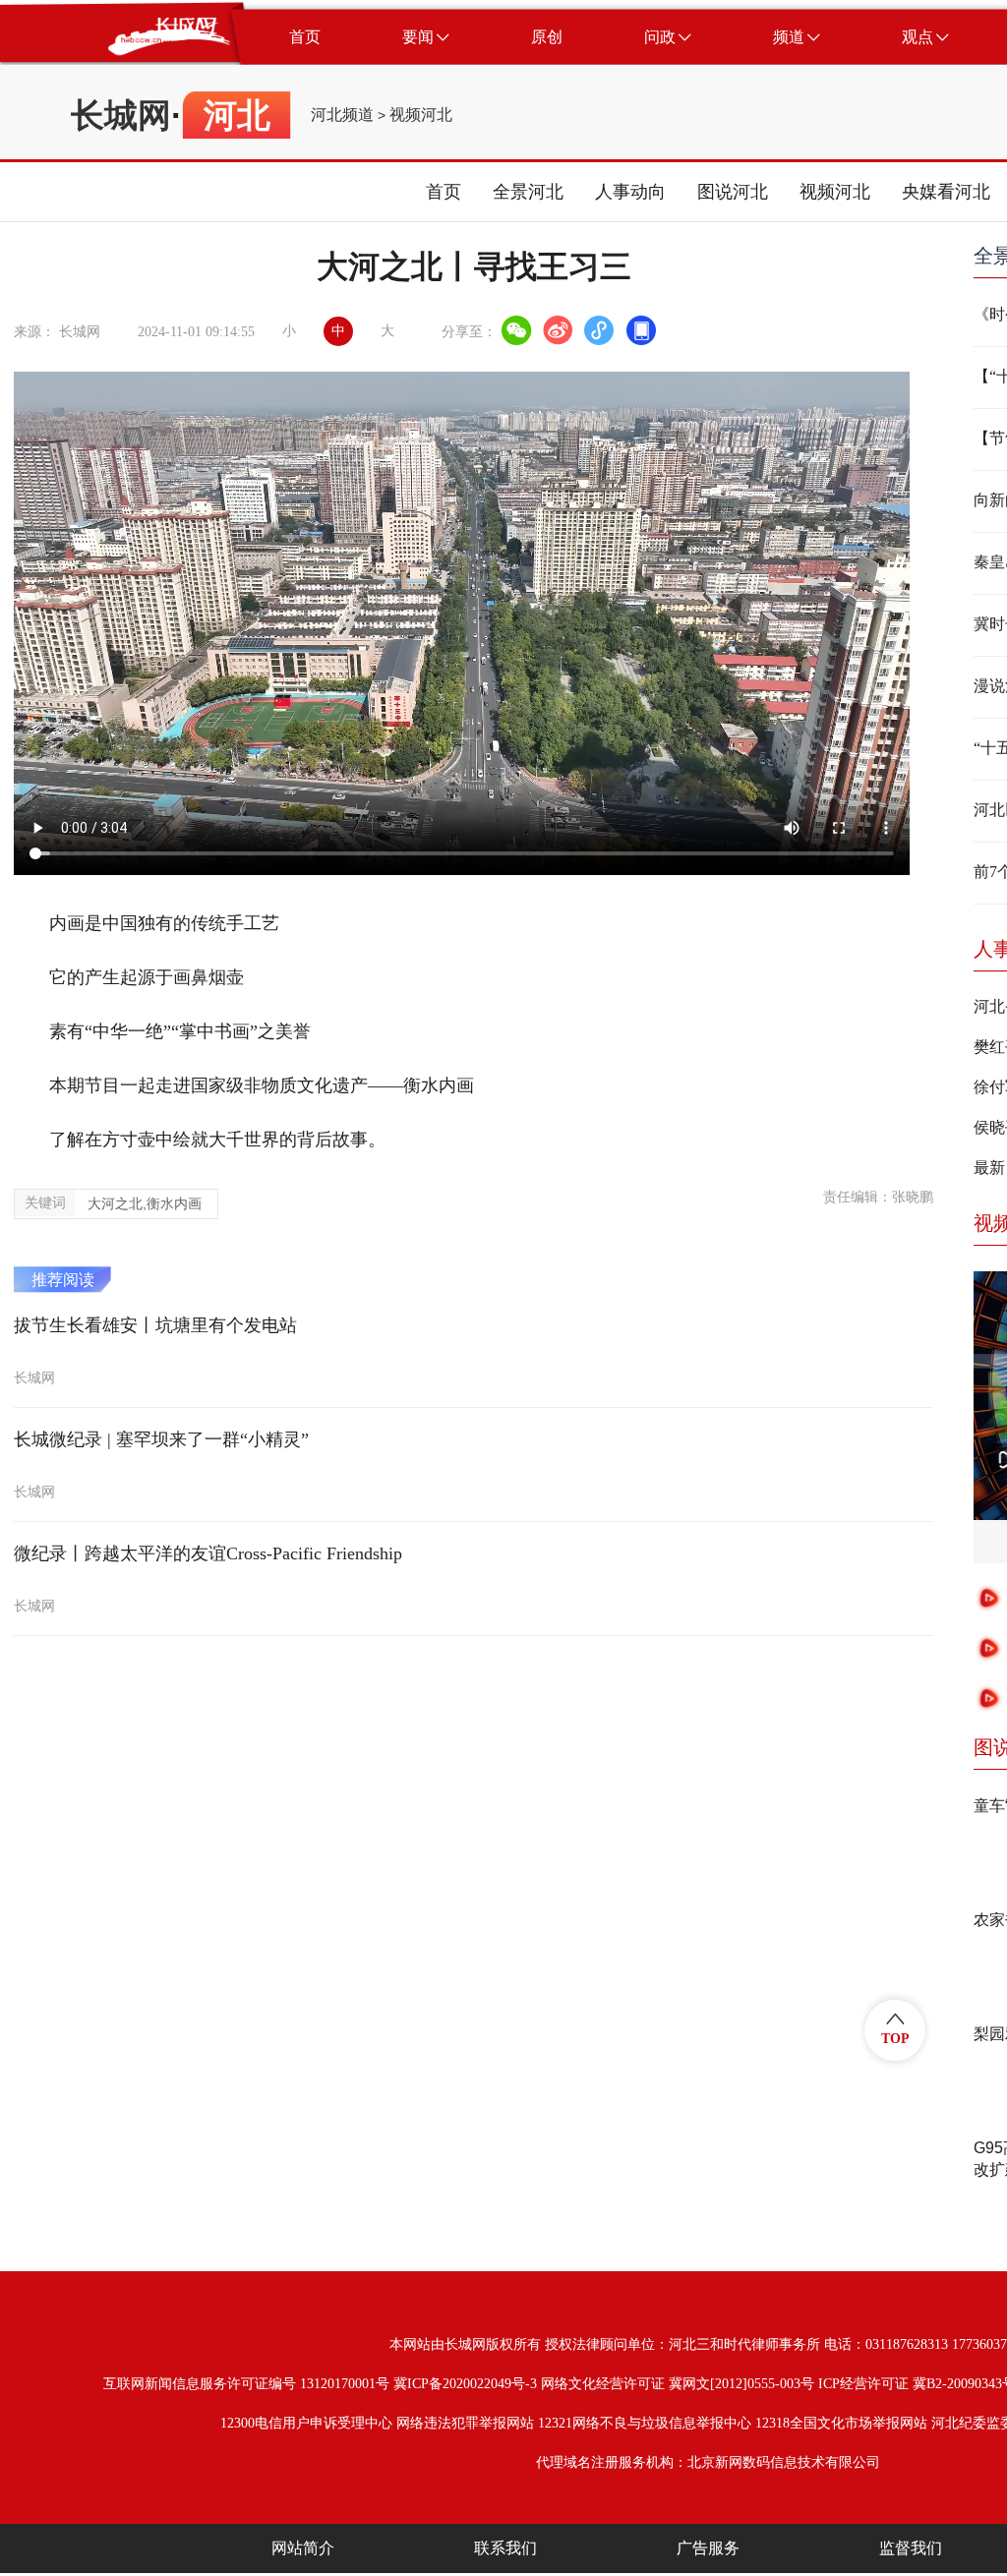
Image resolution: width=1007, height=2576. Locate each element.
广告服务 (708, 2548)
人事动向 (630, 192)
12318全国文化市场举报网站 (841, 2423)
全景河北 (528, 192)
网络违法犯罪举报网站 (465, 2423)
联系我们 (505, 2548)
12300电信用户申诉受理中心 (306, 2423)
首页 (444, 192)
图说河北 (733, 192)
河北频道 (342, 115)
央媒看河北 (946, 192)
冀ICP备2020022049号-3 (465, 2384)
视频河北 (421, 115)
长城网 (121, 115)
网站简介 (303, 2548)
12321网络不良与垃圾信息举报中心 (645, 2423)
